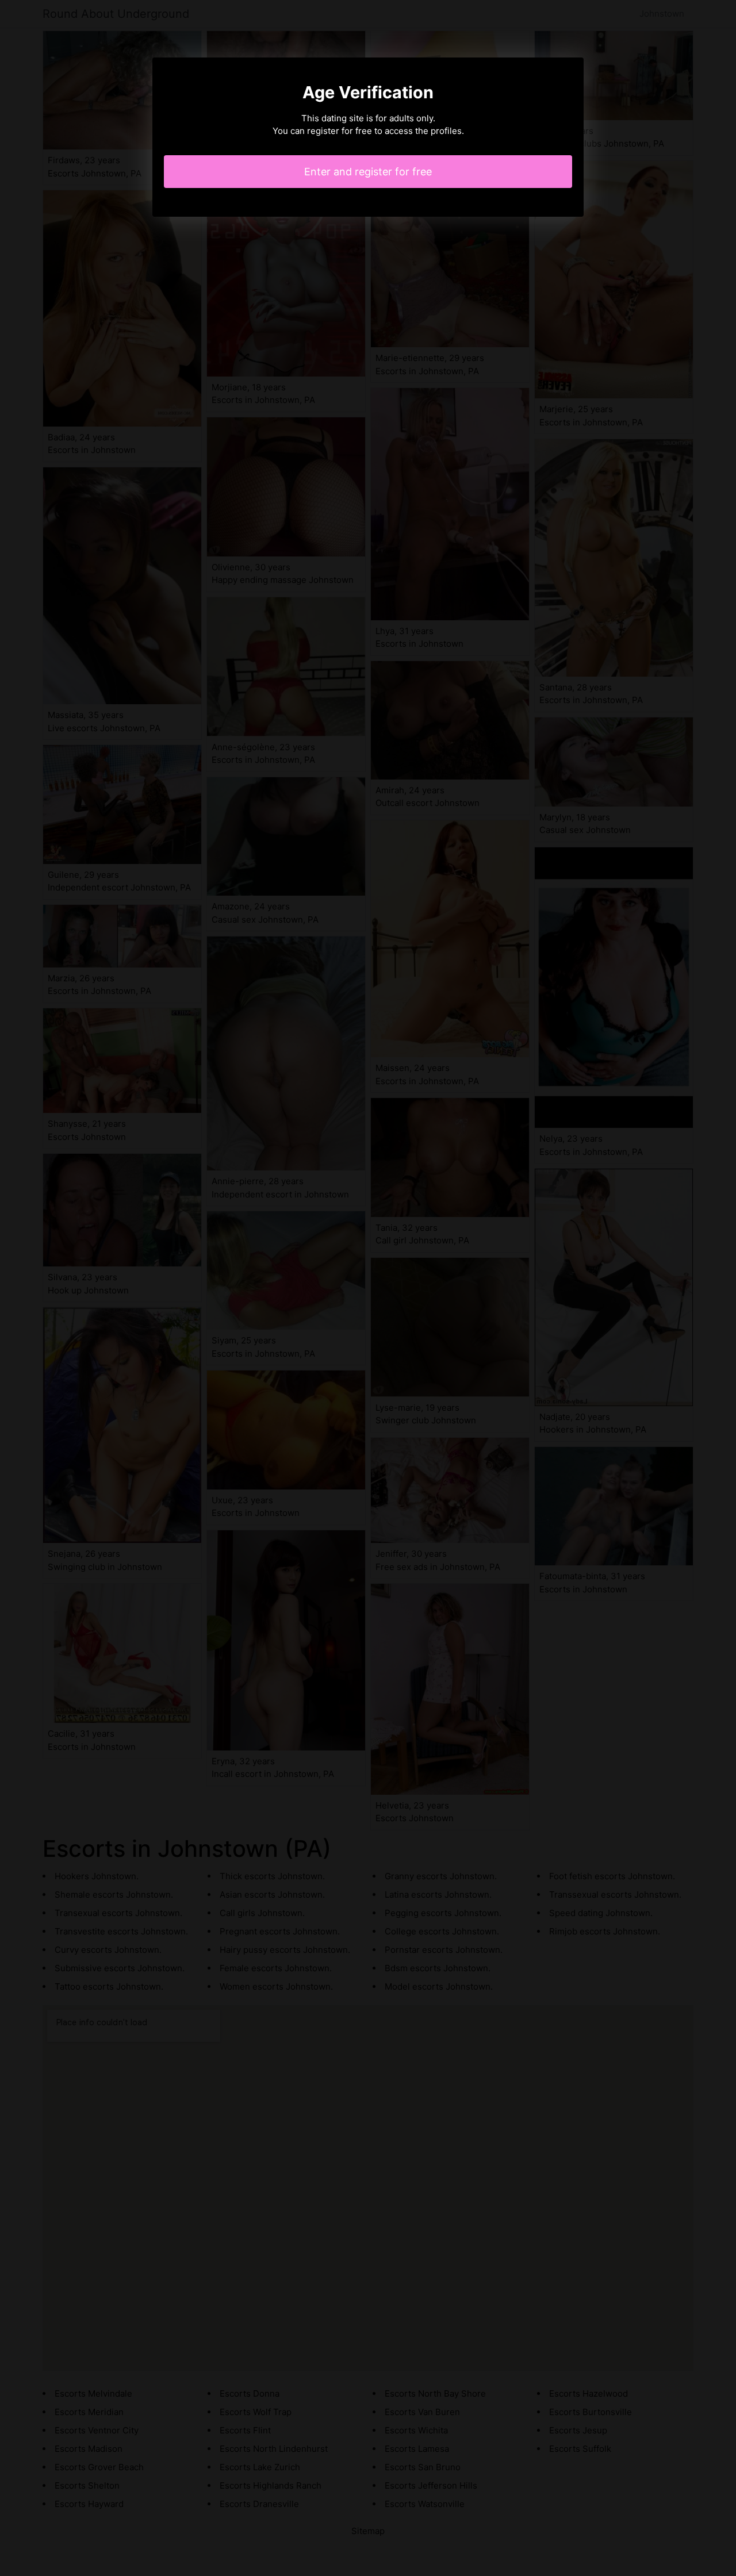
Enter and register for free (368, 172)
